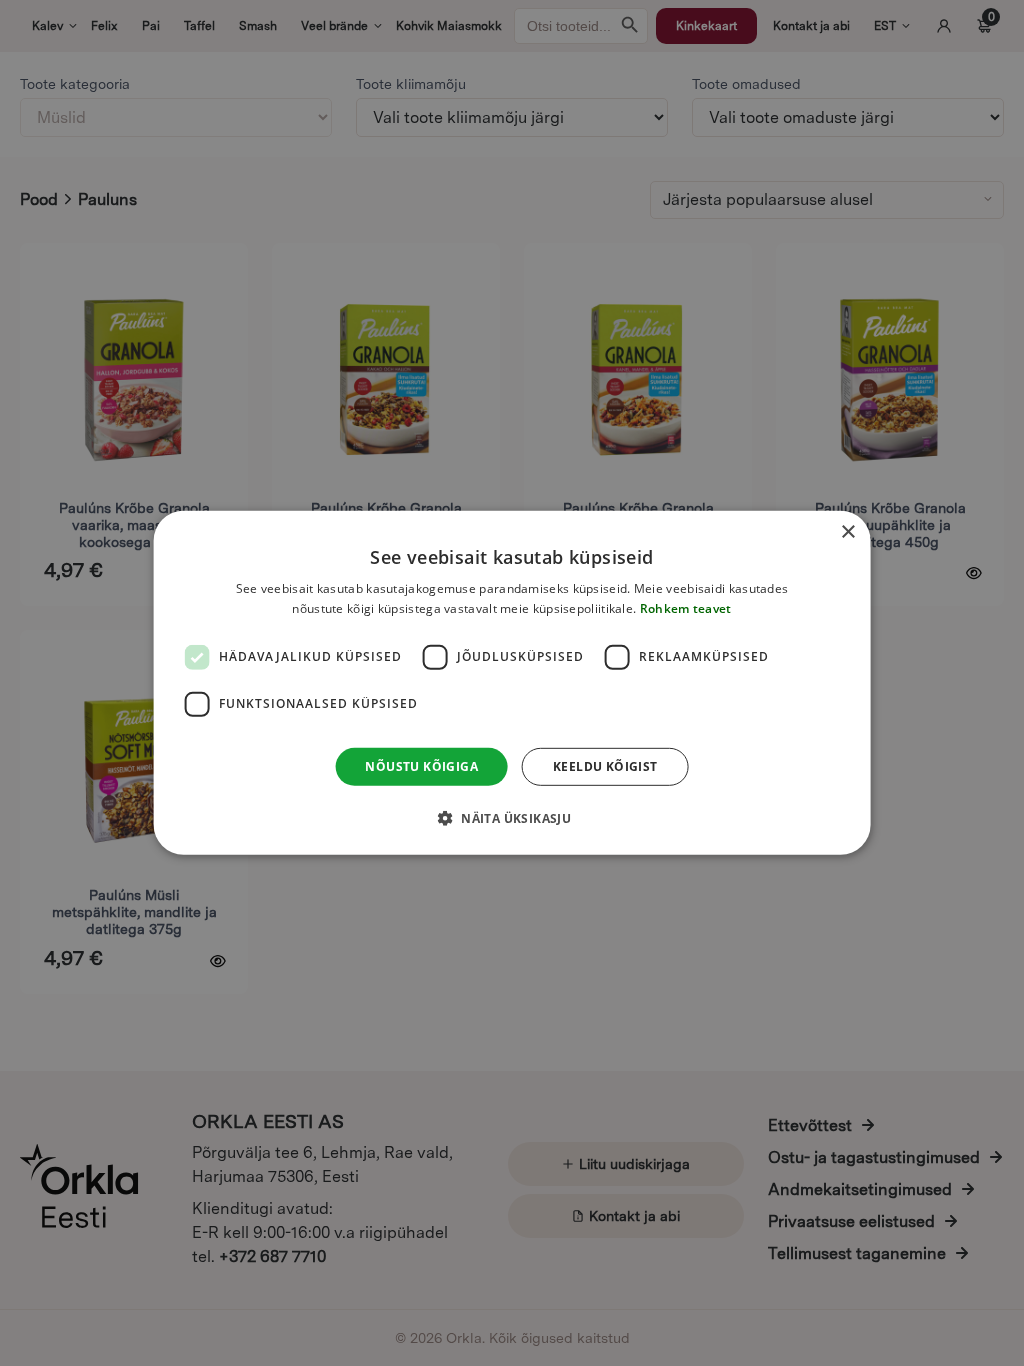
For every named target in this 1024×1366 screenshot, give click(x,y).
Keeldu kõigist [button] (605, 766)
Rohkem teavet (686, 608)
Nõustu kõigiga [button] (421, 766)
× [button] (847, 532)
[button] (512, 818)
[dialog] (512, 683)
